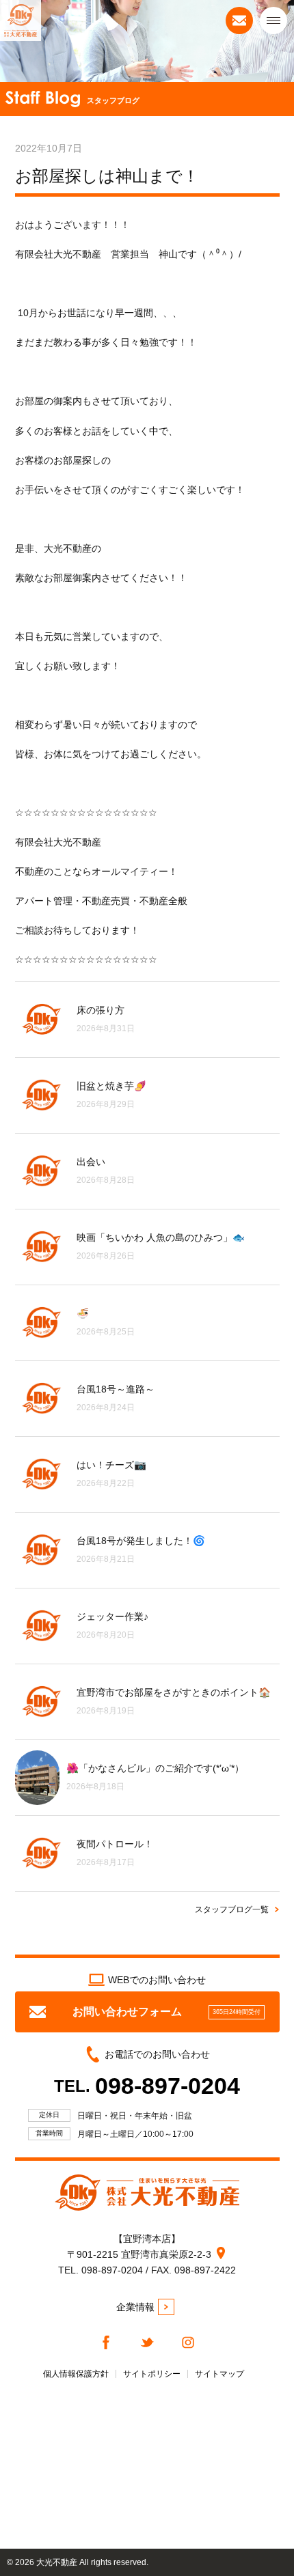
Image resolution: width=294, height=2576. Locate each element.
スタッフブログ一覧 (232, 1909)
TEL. (147, 2086)
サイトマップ (219, 2374)
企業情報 (135, 2307)
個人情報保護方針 (76, 2374)
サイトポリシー (152, 2374)
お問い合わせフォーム (166, 2012)
